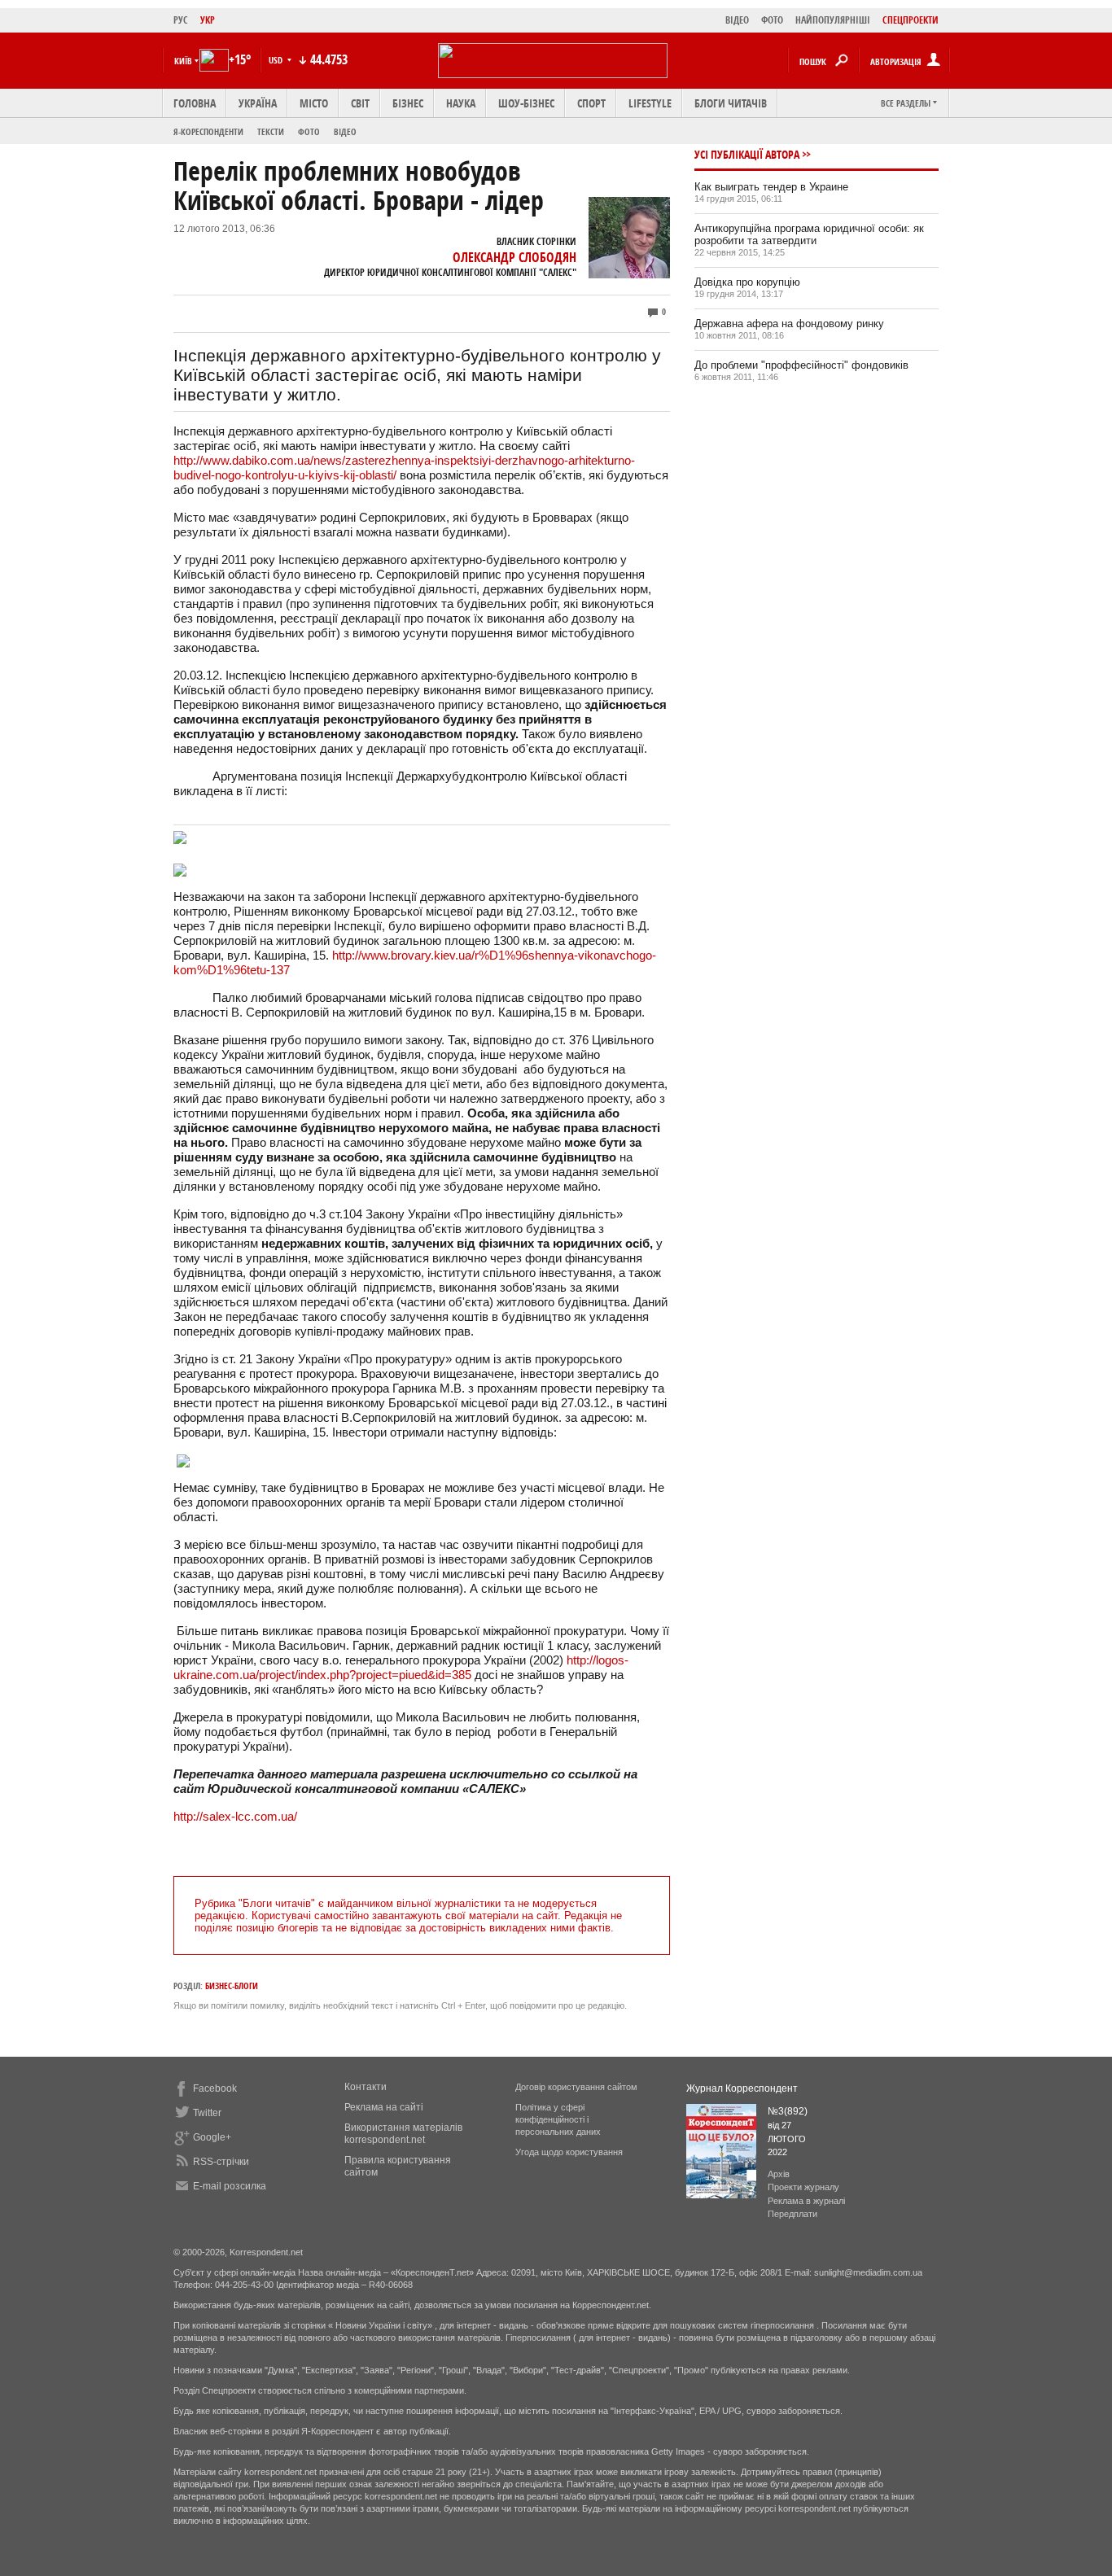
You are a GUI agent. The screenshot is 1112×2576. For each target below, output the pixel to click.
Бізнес (408, 103)
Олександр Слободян (514, 257)
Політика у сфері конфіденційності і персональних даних (558, 2119)
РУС (181, 20)
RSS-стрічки (221, 2162)
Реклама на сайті (384, 2107)
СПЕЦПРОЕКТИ (911, 20)
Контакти (366, 2087)
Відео (345, 131)
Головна (195, 103)
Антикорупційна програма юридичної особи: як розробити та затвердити (809, 234)
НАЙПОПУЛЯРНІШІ (833, 20)
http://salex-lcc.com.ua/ (235, 1816)
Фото (309, 131)
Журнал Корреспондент (742, 2088)
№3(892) (788, 2111)
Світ (360, 103)
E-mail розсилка (230, 2186)
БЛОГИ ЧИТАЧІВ (731, 103)
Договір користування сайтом (576, 2087)
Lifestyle (650, 103)
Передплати (792, 2214)
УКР (208, 20)
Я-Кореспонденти (208, 131)
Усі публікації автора (747, 154)
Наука (461, 103)
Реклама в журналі (806, 2201)
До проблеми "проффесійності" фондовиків (801, 365)
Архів (779, 2174)
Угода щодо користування (569, 2152)
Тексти (271, 131)
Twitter (207, 2113)
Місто (314, 103)
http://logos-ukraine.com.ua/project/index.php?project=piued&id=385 (401, 1667)
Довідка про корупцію (747, 282)
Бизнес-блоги (232, 1986)
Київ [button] (183, 61)
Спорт (591, 103)
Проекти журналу (803, 2187)
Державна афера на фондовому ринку (789, 324)
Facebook (215, 2088)
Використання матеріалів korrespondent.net (403, 2134)
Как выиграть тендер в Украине (771, 187)
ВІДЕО (737, 20)
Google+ (212, 2137)
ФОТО (772, 20)
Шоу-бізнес (526, 103)
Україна (258, 103)
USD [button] (277, 60)
